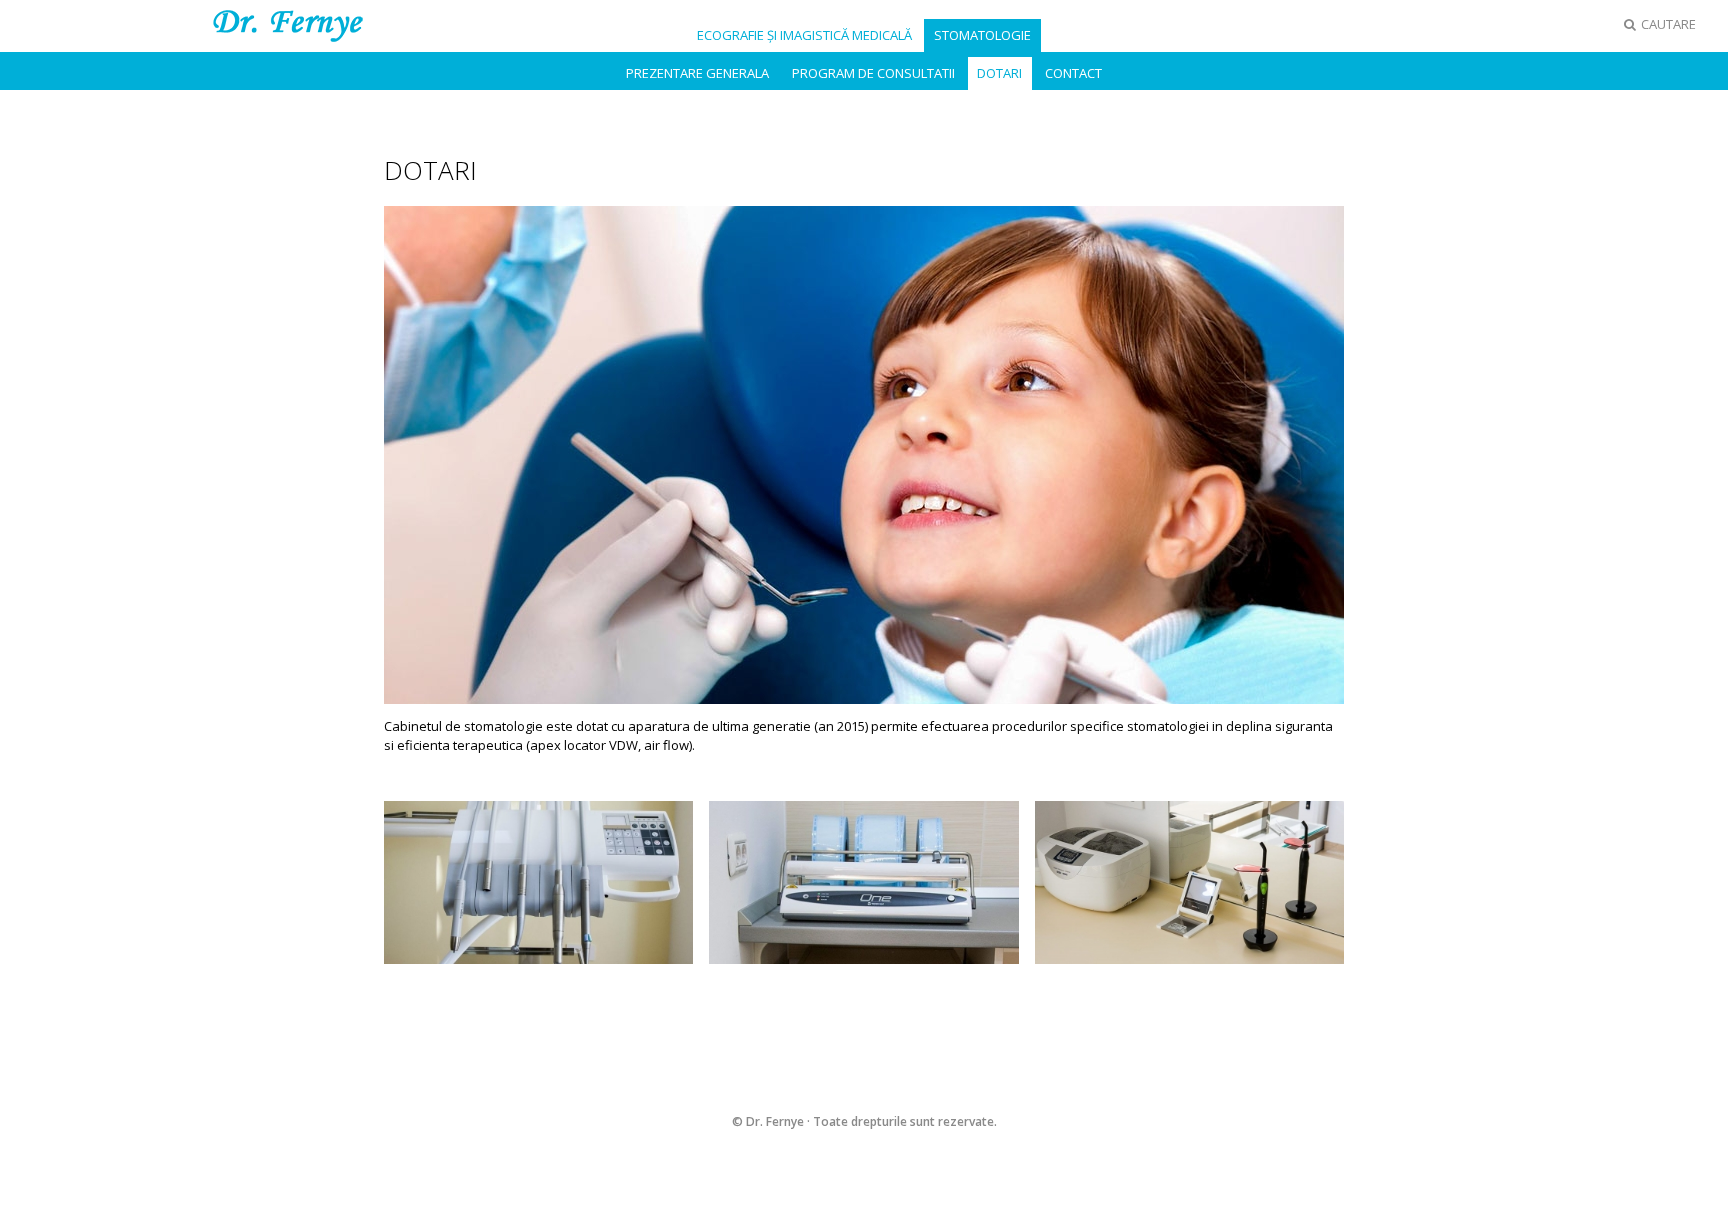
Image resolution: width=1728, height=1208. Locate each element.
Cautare (1667, 24)
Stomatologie (982, 35)
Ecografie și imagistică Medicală (804, 35)
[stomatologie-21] (1189, 881)
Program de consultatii (873, 73)
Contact (1073, 73)
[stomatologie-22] (538, 881)
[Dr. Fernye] (288, 24)
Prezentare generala (697, 73)
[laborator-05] (863, 881)
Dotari (999, 73)
